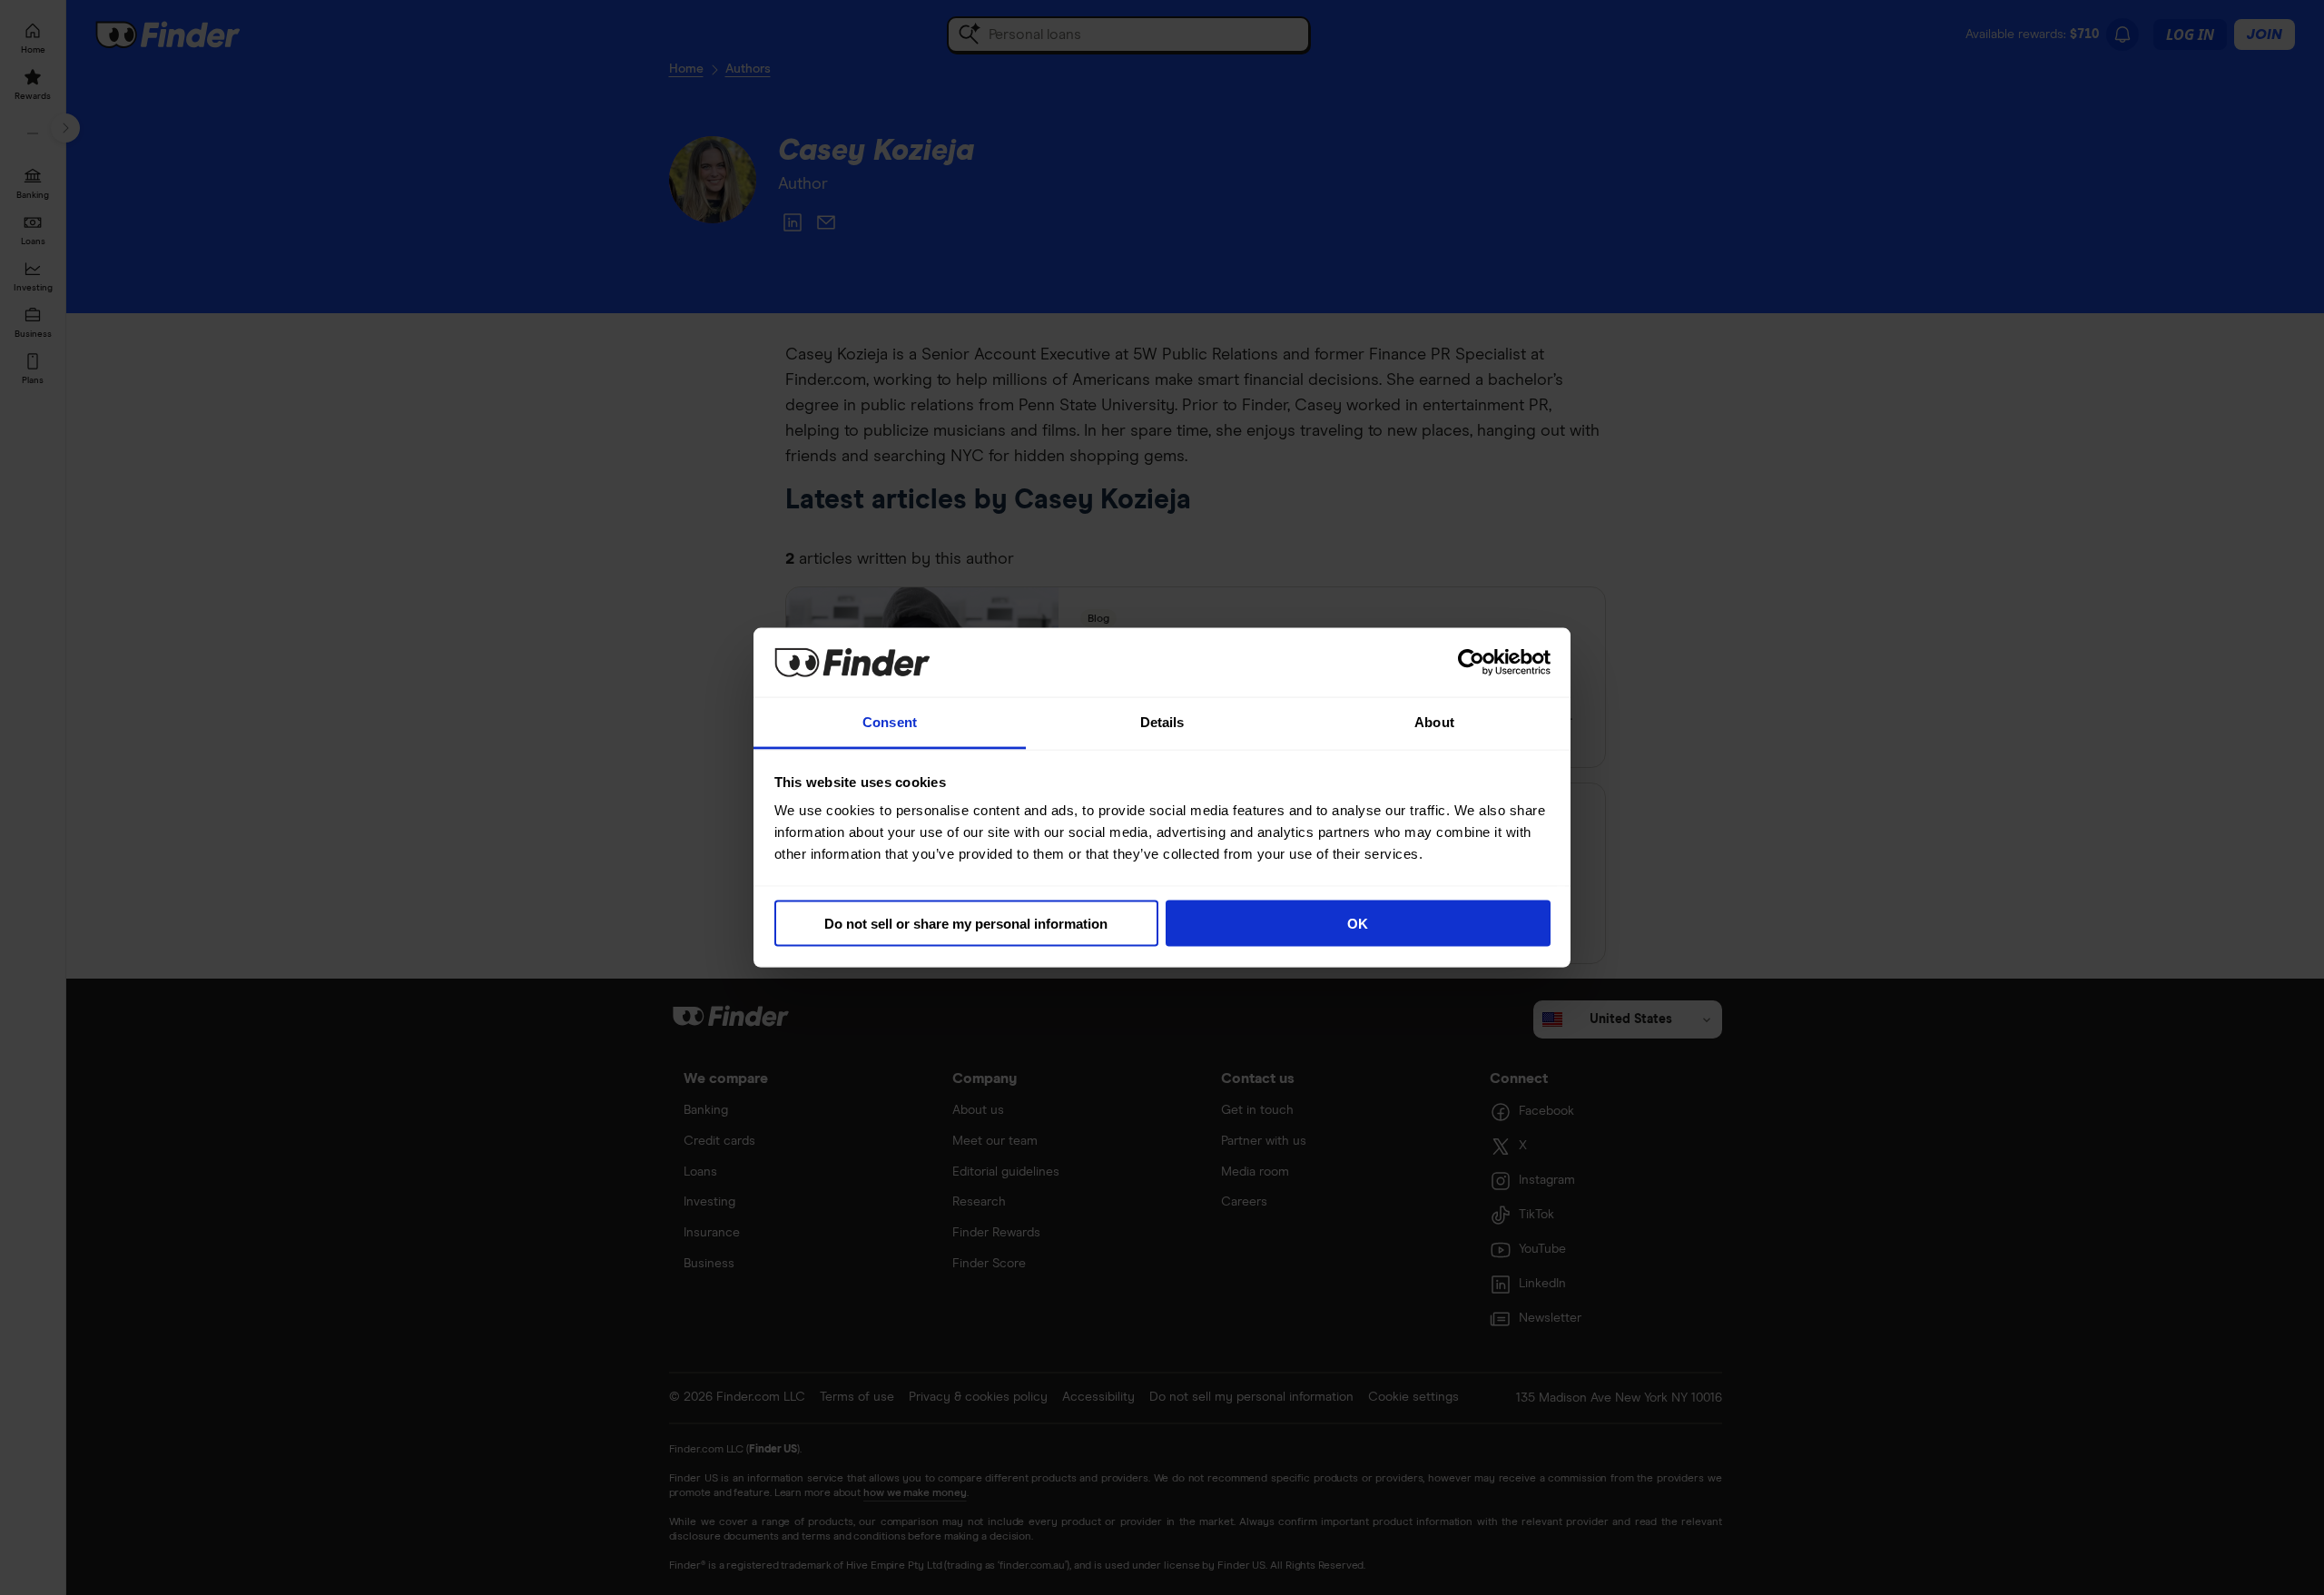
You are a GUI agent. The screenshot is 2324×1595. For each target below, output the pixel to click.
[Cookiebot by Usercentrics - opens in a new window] (1471, 662)
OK (1358, 923)
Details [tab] (1162, 722)
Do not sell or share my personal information (966, 923)
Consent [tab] (890, 722)
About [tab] (1434, 722)
